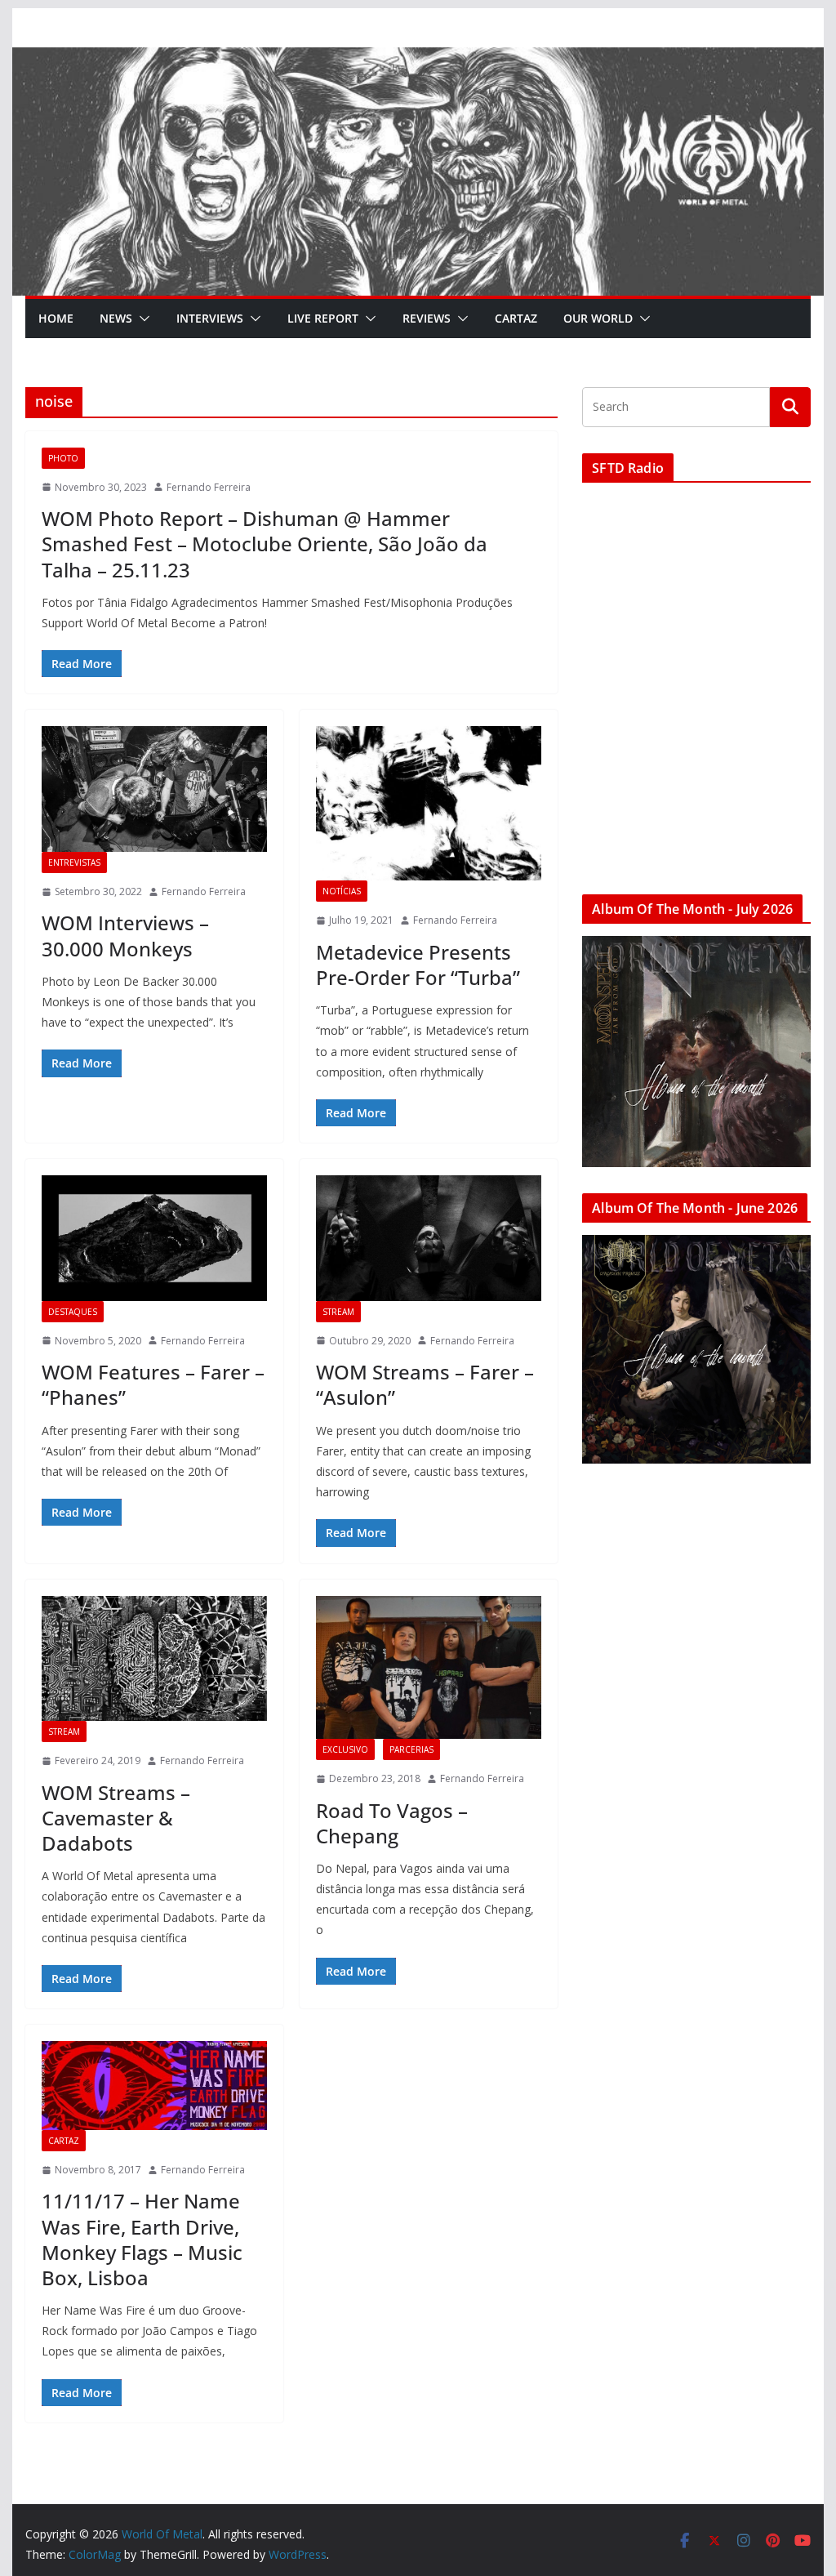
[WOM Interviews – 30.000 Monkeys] (154, 789)
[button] (141, 319)
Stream (338, 1312)
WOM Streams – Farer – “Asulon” (425, 1384)
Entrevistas (74, 862)
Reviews (427, 318)
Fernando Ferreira (209, 487)
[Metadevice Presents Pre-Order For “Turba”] (429, 803)
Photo (63, 458)
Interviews (210, 318)
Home (56, 318)
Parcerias (411, 1749)
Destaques (73, 1312)
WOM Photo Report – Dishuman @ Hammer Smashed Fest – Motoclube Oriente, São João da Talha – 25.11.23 (265, 544)
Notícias (342, 891)
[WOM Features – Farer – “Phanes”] (154, 1238)
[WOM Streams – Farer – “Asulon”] (429, 1238)
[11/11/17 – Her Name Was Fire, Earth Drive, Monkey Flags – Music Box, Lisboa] (154, 2086)
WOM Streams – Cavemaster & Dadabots (116, 1818)
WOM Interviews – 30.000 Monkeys (125, 935)
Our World (598, 318)
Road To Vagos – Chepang (392, 1823)
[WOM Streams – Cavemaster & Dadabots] (154, 1658)
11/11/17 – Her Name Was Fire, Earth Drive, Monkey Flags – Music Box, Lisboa (142, 2239)
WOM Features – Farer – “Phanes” (153, 1384)
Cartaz (516, 318)
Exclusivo (345, 1749)
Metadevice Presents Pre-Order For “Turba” (418, 965)
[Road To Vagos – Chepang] (429, 1667)
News (116, 318)
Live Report (323, 318)
